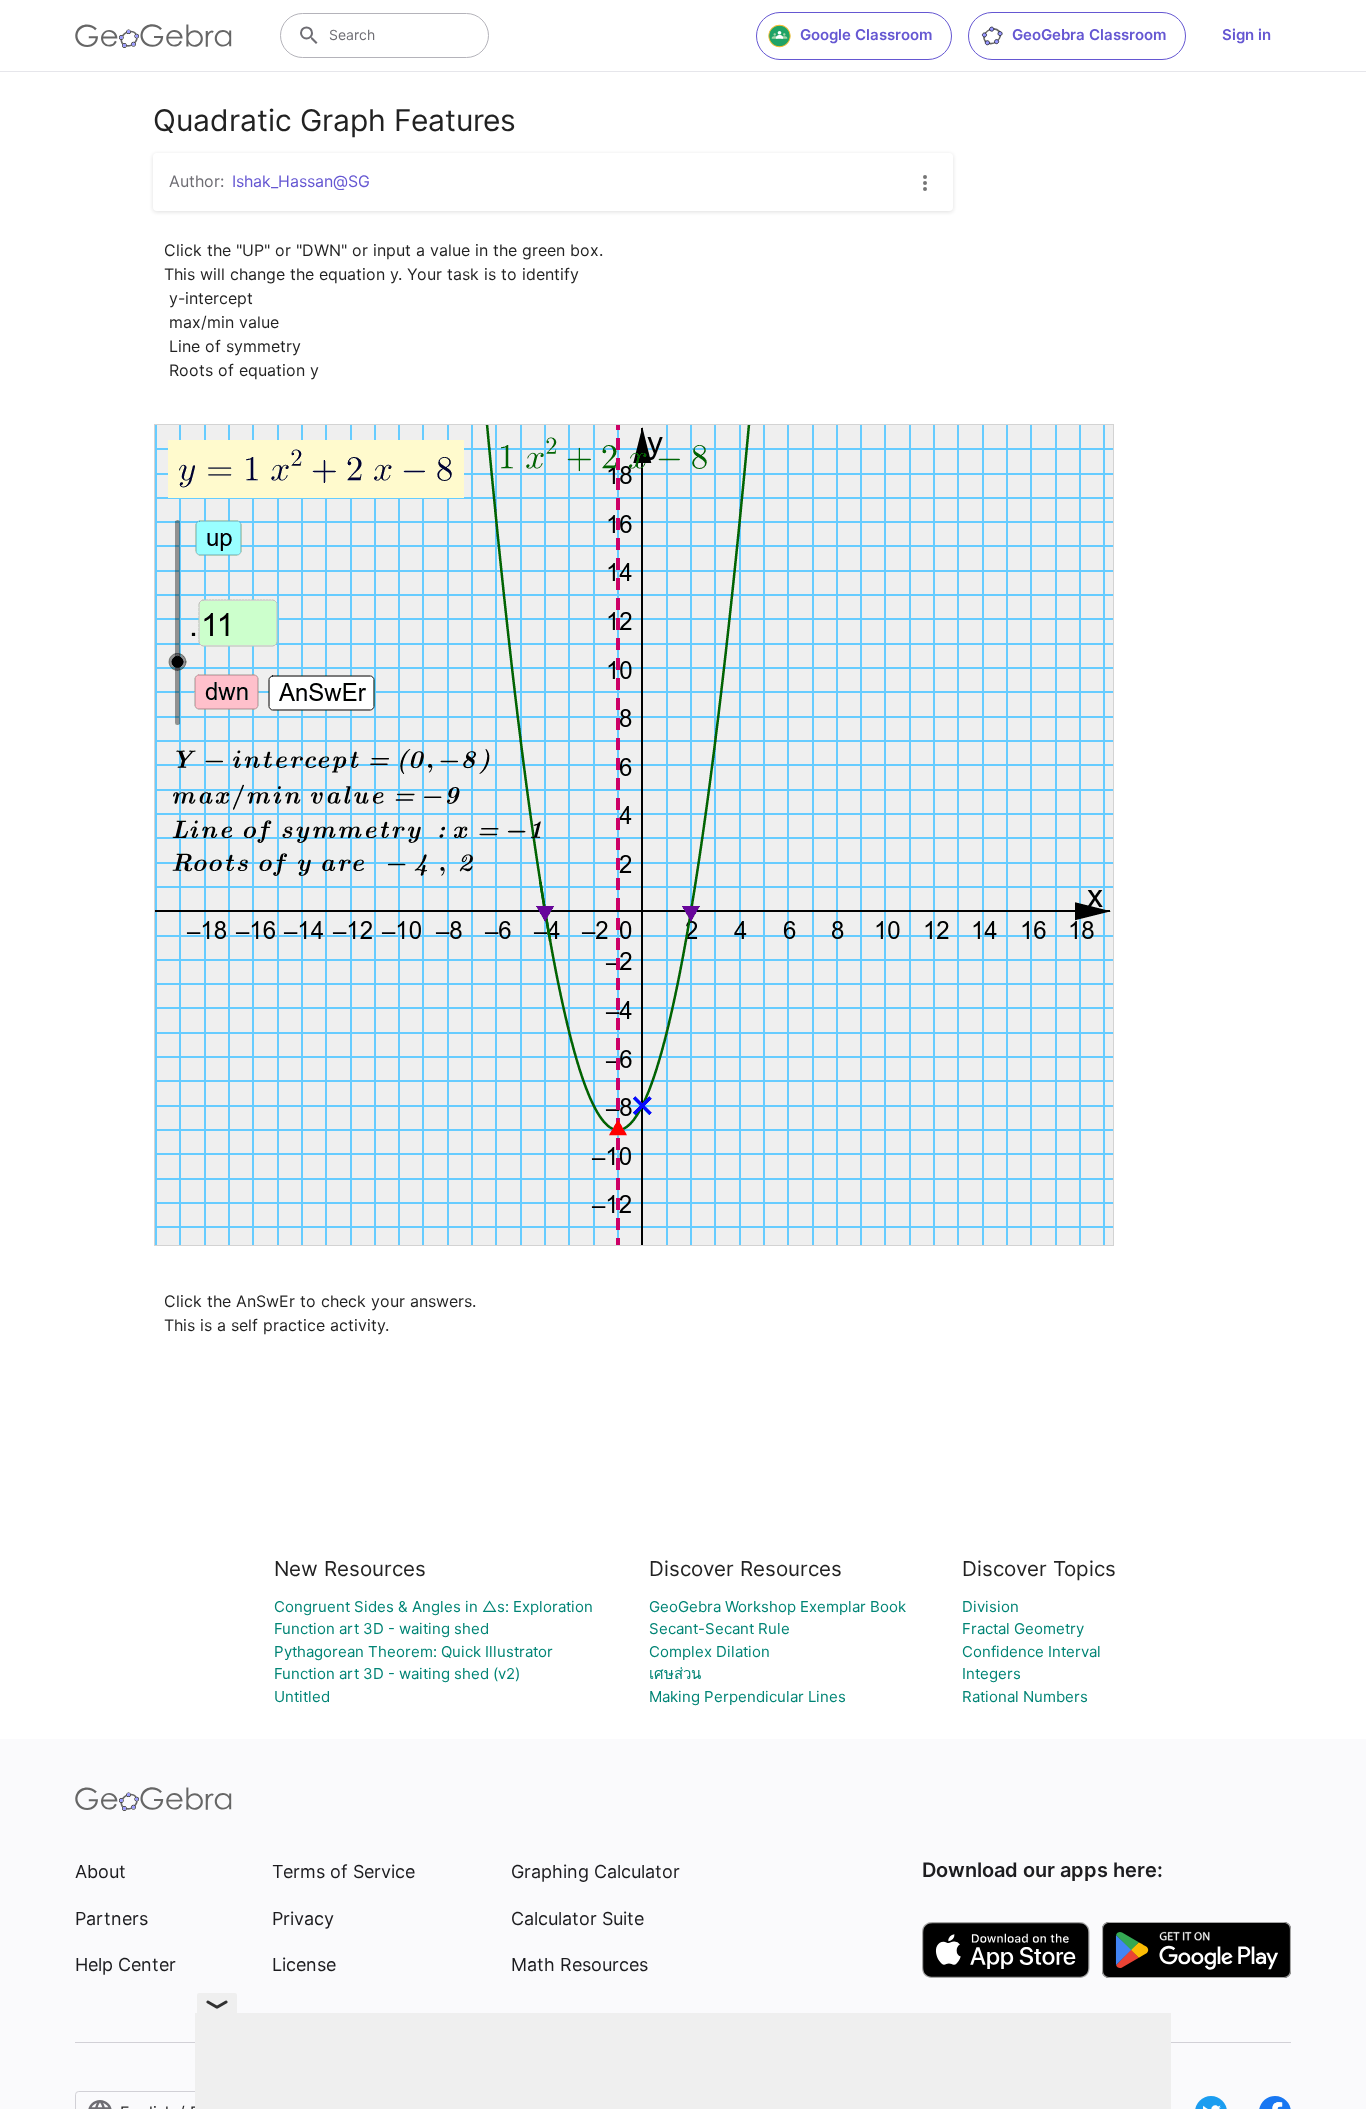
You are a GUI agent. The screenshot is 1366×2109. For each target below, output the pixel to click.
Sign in (1246, 34)
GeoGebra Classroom (1089, 34)
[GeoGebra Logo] (153, 36)
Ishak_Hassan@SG (301, 181)
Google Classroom (866, 34)
